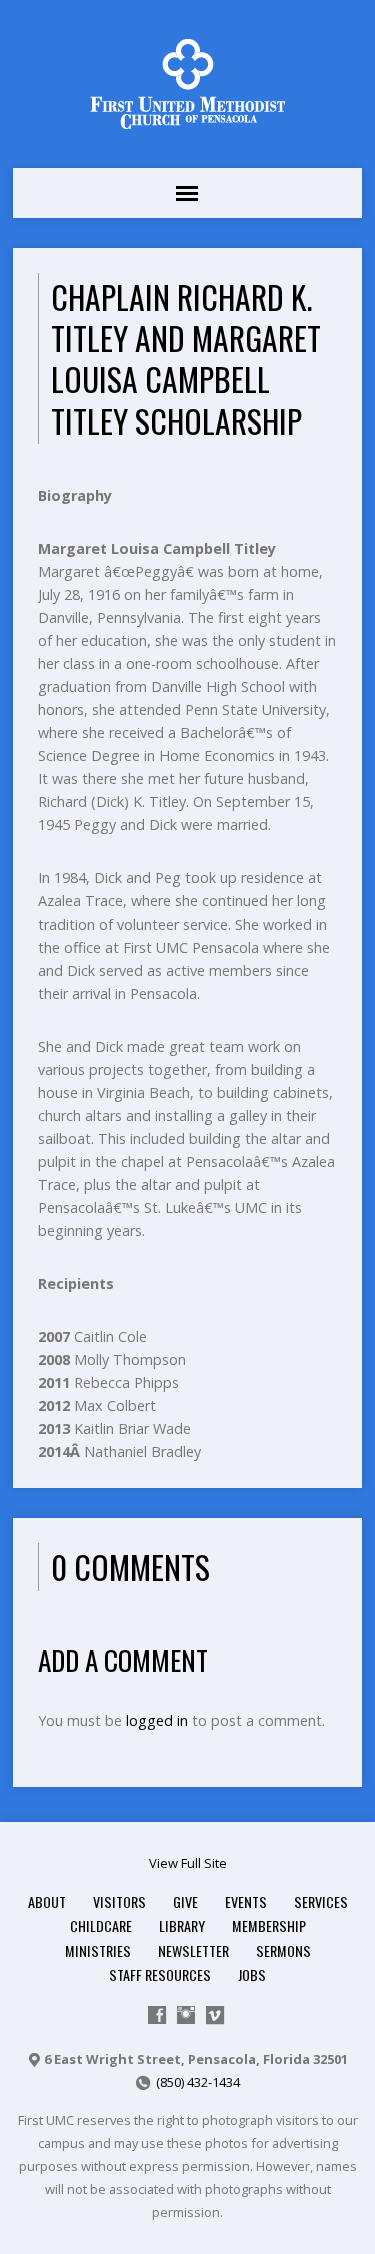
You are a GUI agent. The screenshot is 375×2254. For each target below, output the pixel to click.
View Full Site (188, 1863)
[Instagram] (186, 2015)
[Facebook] (157, 2015)
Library (182, 1925)
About (47, 1901)
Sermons (283, 1950)
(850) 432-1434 (198, 2082)
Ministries (98, 1950)
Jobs (252, 1974)
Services (321, 1901)
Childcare (101, 1925)
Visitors (119, 1901)
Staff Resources (160, 1974)
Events (246, 1901)
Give (185, 1901)
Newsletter (193, 1950)
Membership (269, 1925)
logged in (157, 1720)
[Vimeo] (215, 2015)
